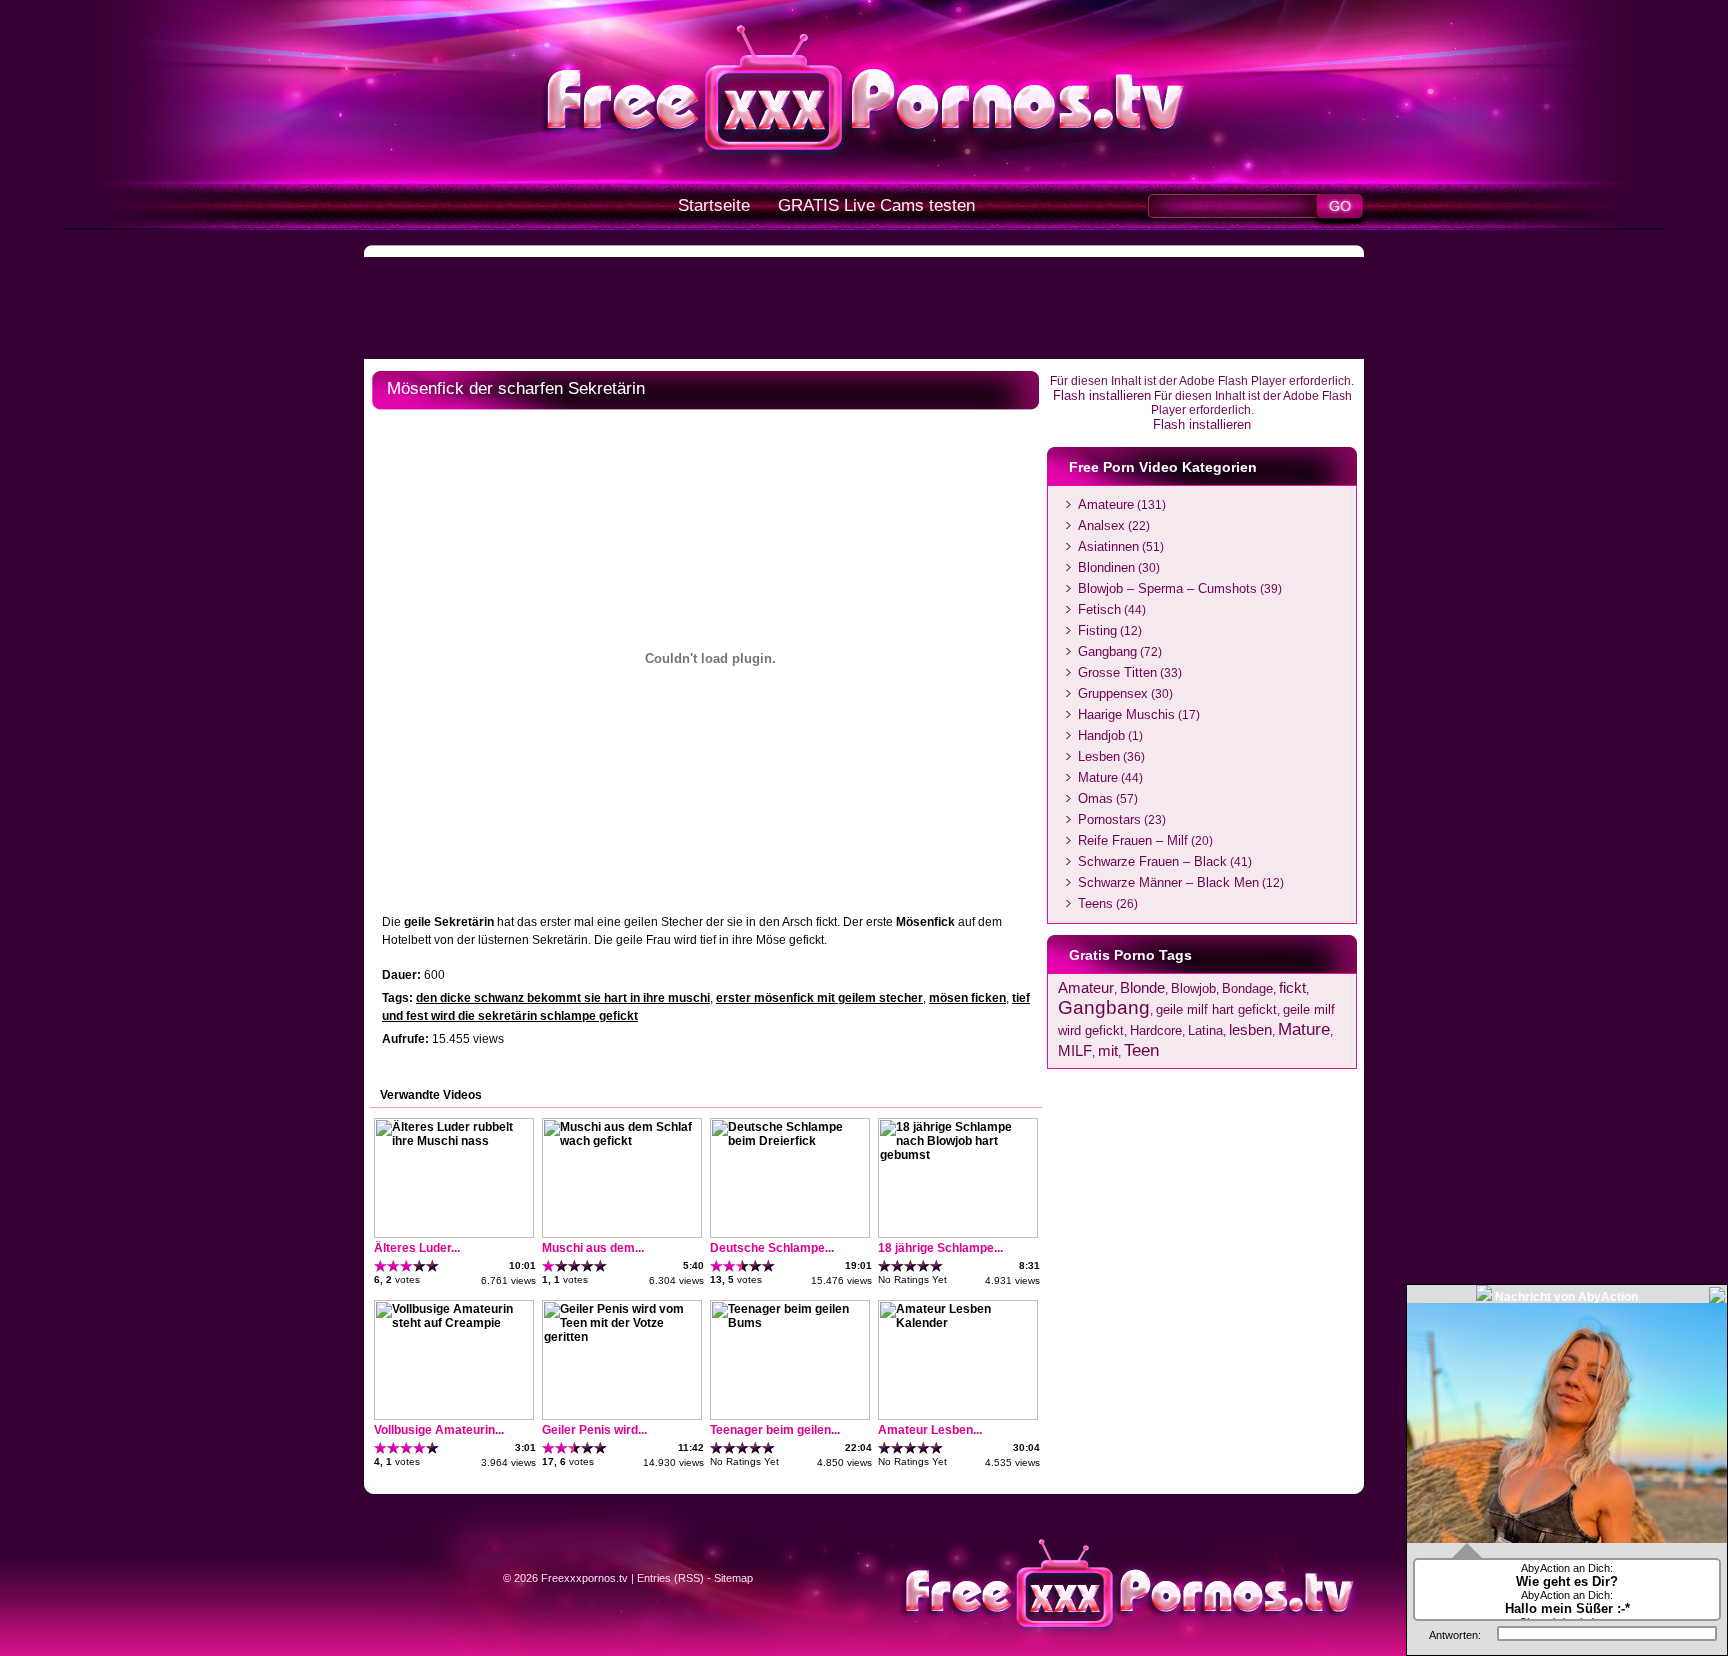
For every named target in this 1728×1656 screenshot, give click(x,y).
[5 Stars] (432, 1266)
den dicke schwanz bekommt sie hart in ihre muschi (563, 998)
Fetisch (1099, 609)
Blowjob (1193, 988)
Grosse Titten (1117, 672)
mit (1108, 1050)
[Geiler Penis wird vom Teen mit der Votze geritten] (622, 1416)
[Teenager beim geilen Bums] (790, 1416)
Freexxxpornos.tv (584, 1578)
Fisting (1097, 630)
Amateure (1106, 504)
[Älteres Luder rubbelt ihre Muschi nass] (454, 1234)
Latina (1205, 1030)
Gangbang (1107, 651)
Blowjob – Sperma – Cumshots (1167, 588)
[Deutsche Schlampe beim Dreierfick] (790, 1234)
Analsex (1101, 525)
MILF (1075, 1050)
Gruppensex (1113, 693)
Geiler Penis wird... (594, 1430)
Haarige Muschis (1126, 714)
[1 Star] (380, 1266)
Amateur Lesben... (930, 1430)
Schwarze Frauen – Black (1152, 861)
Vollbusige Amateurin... (439, 1430)
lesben (1250, 1029)
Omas (1095, 798)
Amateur (1086, 987)
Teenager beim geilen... (775, 1430)
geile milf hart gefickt (1216, 1009)
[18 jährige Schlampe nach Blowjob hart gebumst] (958, 1234)
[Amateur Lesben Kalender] (958, 1416)
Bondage (1247, 988)
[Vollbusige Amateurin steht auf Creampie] (454, 1416)
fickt (1292, 987)
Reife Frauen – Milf (1133, 840)
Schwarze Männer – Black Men (1168, 882)
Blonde (1142, 987)
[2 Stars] (393, 1266)
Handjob (1101, 735)
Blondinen (1106, 567)
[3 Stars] (406, 1266)
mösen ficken (967, 998)
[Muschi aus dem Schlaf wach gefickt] (622, 1234)
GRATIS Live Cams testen (876, 205)
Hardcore (1156, 1030)
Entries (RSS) (670, 1578)
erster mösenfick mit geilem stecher (819, 998)
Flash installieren (1102, 395)
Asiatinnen (1108, 546)
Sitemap (733, 1578)
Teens (1095, 903)
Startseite (714, 205)
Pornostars (1109, 819)
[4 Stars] (419, 1266)
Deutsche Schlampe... (772, 1248)
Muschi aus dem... (593, 1248)
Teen (1141, 1050)
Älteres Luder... (417, 1248)
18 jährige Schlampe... (940, 1248)
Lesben (1099, 756)
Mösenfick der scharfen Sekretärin (516, 388)
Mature (1098, 777)
